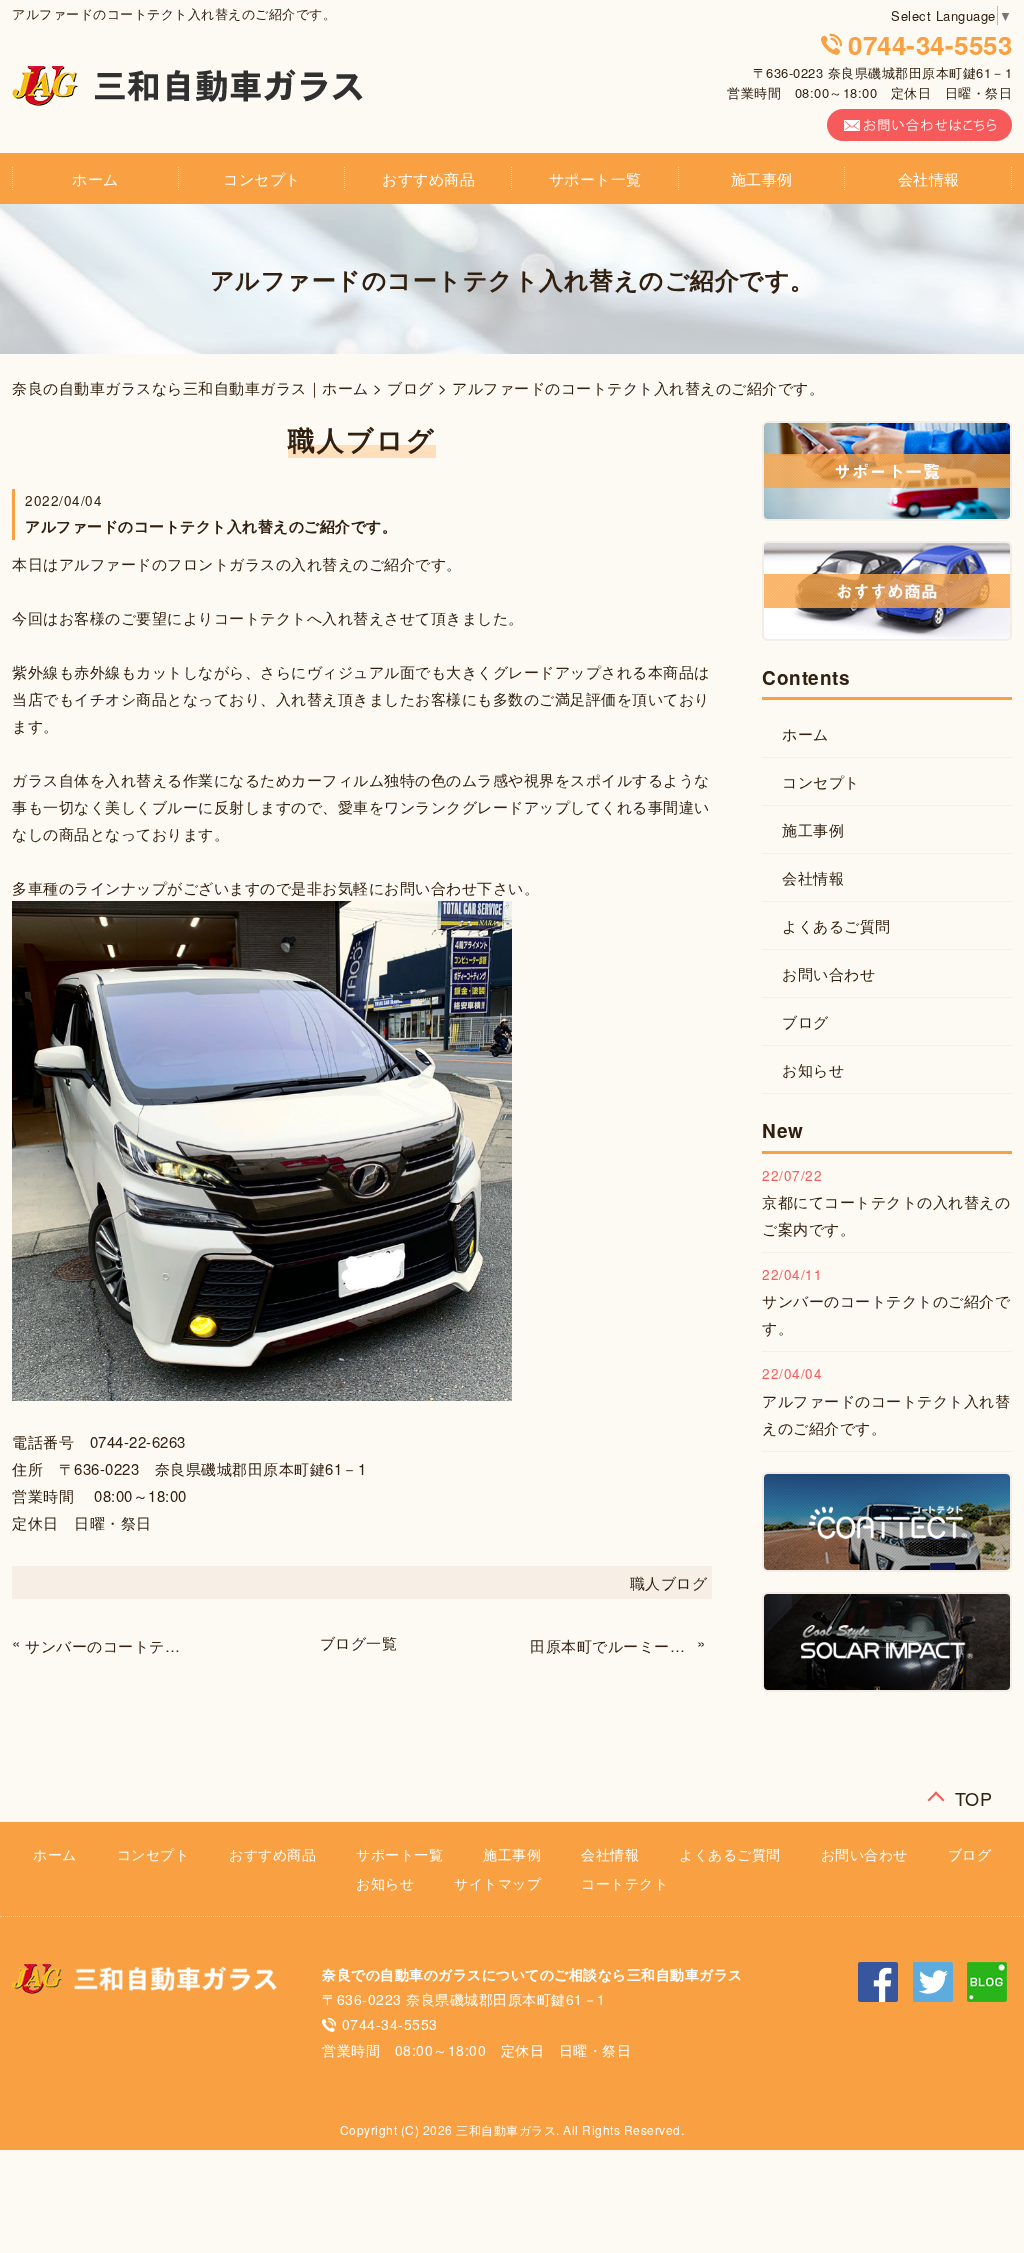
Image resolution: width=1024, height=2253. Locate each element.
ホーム (95, 178)
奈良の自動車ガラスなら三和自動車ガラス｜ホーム (190, 387)
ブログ (410, 387)
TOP (974, 1793)
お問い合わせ (828, 973)
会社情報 (929, 178)
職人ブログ (669, 1582)
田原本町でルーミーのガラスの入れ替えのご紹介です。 (611, 1645)
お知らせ (813, 1069)
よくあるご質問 (836, 925)
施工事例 (762, 178)
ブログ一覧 (359, 1642)
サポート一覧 (595, 178)
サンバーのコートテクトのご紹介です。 (106, 1645)
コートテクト (624, 1883)
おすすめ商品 (428, 178)
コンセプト (262, 178)
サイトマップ (497, 1883)
